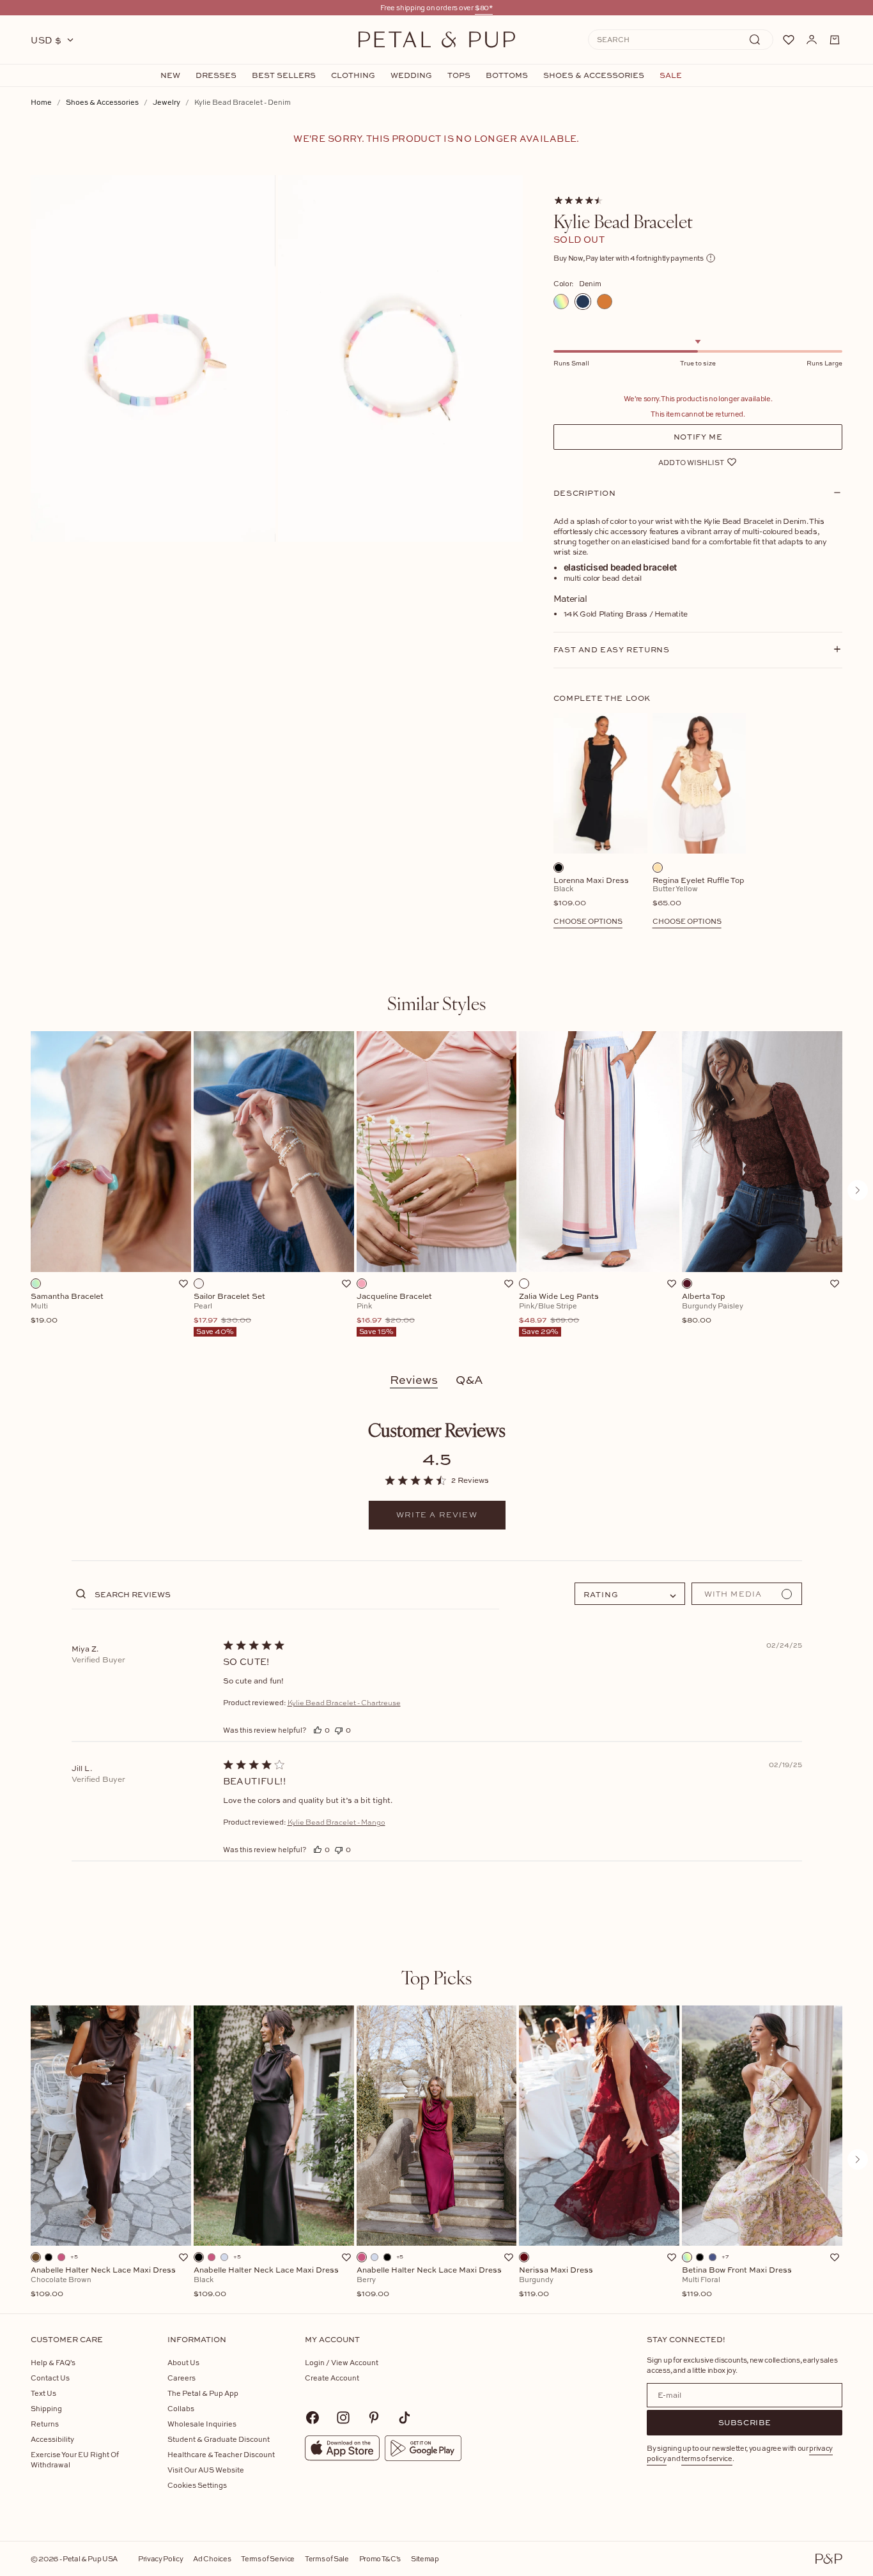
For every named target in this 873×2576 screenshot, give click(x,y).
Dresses (216, 75)
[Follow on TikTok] (405, 2418)
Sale (671, 75)
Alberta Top (713, 1308)
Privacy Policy (160, 2558)
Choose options (588, 921)
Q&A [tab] (469, 1380)
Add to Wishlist (691, 462)
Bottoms (507, 75)
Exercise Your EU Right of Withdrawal (75, 2459)
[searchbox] (296, 1594)
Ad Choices (212, 2558)
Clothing (353, 75)
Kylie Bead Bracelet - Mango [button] (336, 1822)
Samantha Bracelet (67, 1308)
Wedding (411, 75)
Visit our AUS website (206, 2470)
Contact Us (50, 2378)
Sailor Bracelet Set (230, 1314)
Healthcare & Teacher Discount (221, 2454)
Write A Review (437, 1515)
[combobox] (630, 1594)
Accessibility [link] (52, 2439)
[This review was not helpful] (339, 1730)
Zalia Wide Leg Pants (559, 1314)
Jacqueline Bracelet (394, 1314)
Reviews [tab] (414, 1380)
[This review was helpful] (318, 1730)
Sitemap (425, 2558)
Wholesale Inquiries (202, 2424)
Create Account (332, 2378)
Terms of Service (268, 2558)
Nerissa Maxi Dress (556, 2282)
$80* (484, 7)
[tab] (436, 1003)
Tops (459, 75)
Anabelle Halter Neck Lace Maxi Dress (103, 2282)
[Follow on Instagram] (343, 2418)
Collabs (181, 2408)
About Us (183, 2362)
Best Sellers (284, 75)
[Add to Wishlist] (183, 1284)
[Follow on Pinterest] (374, 2418)
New (170, 75)
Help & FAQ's (53, 2362)
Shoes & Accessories (594, 75)
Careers (182, 2378)
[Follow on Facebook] (313, 2418)
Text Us (43, 2393)
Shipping (46, 2408)
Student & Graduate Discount (219, 2439)
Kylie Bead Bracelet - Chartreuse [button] (344, 1703)
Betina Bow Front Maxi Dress (737, 2282)
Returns (45, 2424)
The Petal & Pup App (203, 2393)
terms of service (707, 2458)
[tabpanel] (436, 1190)
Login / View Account (342, 2362)
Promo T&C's (380, 2558)
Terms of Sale (327, 2558)
